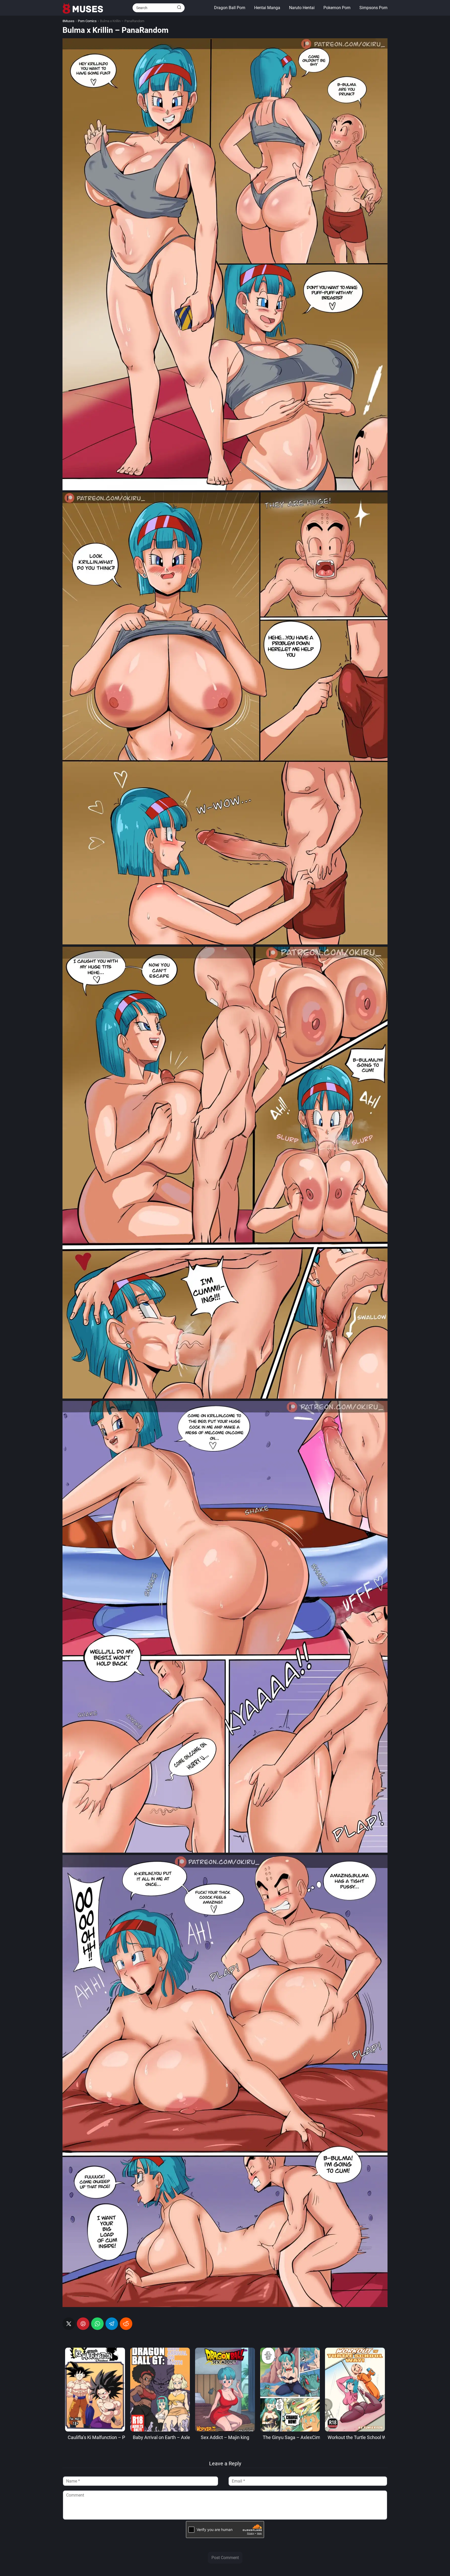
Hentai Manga (267, 8)
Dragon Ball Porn (230, 8)
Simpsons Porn (373, 8)
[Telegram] (112, 2324)
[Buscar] (179, 8)
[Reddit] (126, 2324)
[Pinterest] (83, 2324)
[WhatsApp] (97, 2324)
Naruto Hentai (302, 8)
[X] (69, 2324)
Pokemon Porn (337, 8)
